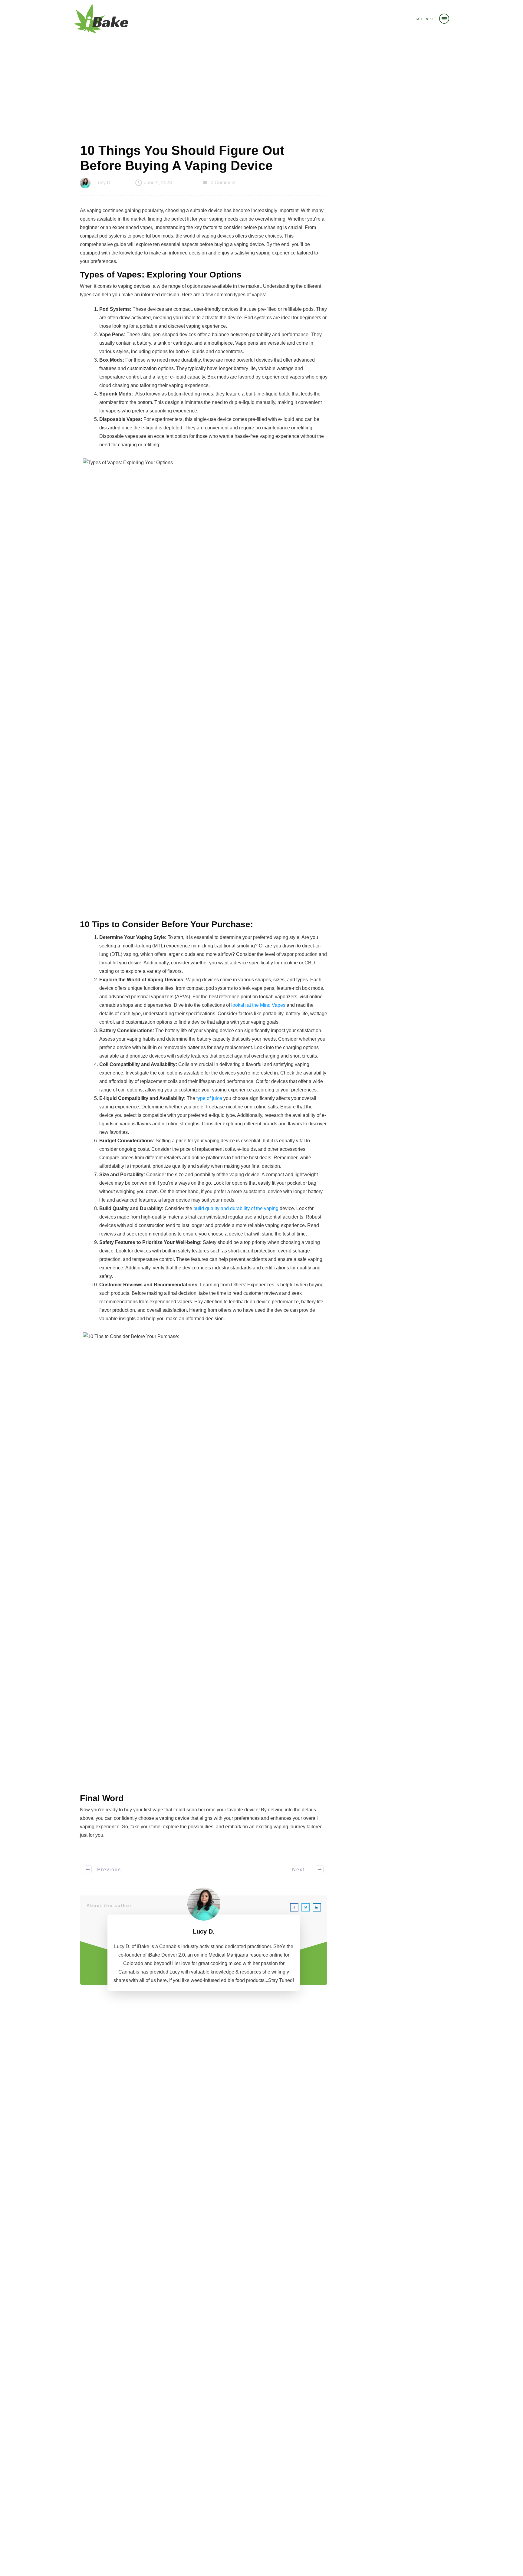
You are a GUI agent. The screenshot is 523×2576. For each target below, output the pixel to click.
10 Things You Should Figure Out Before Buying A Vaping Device (182, 158)
